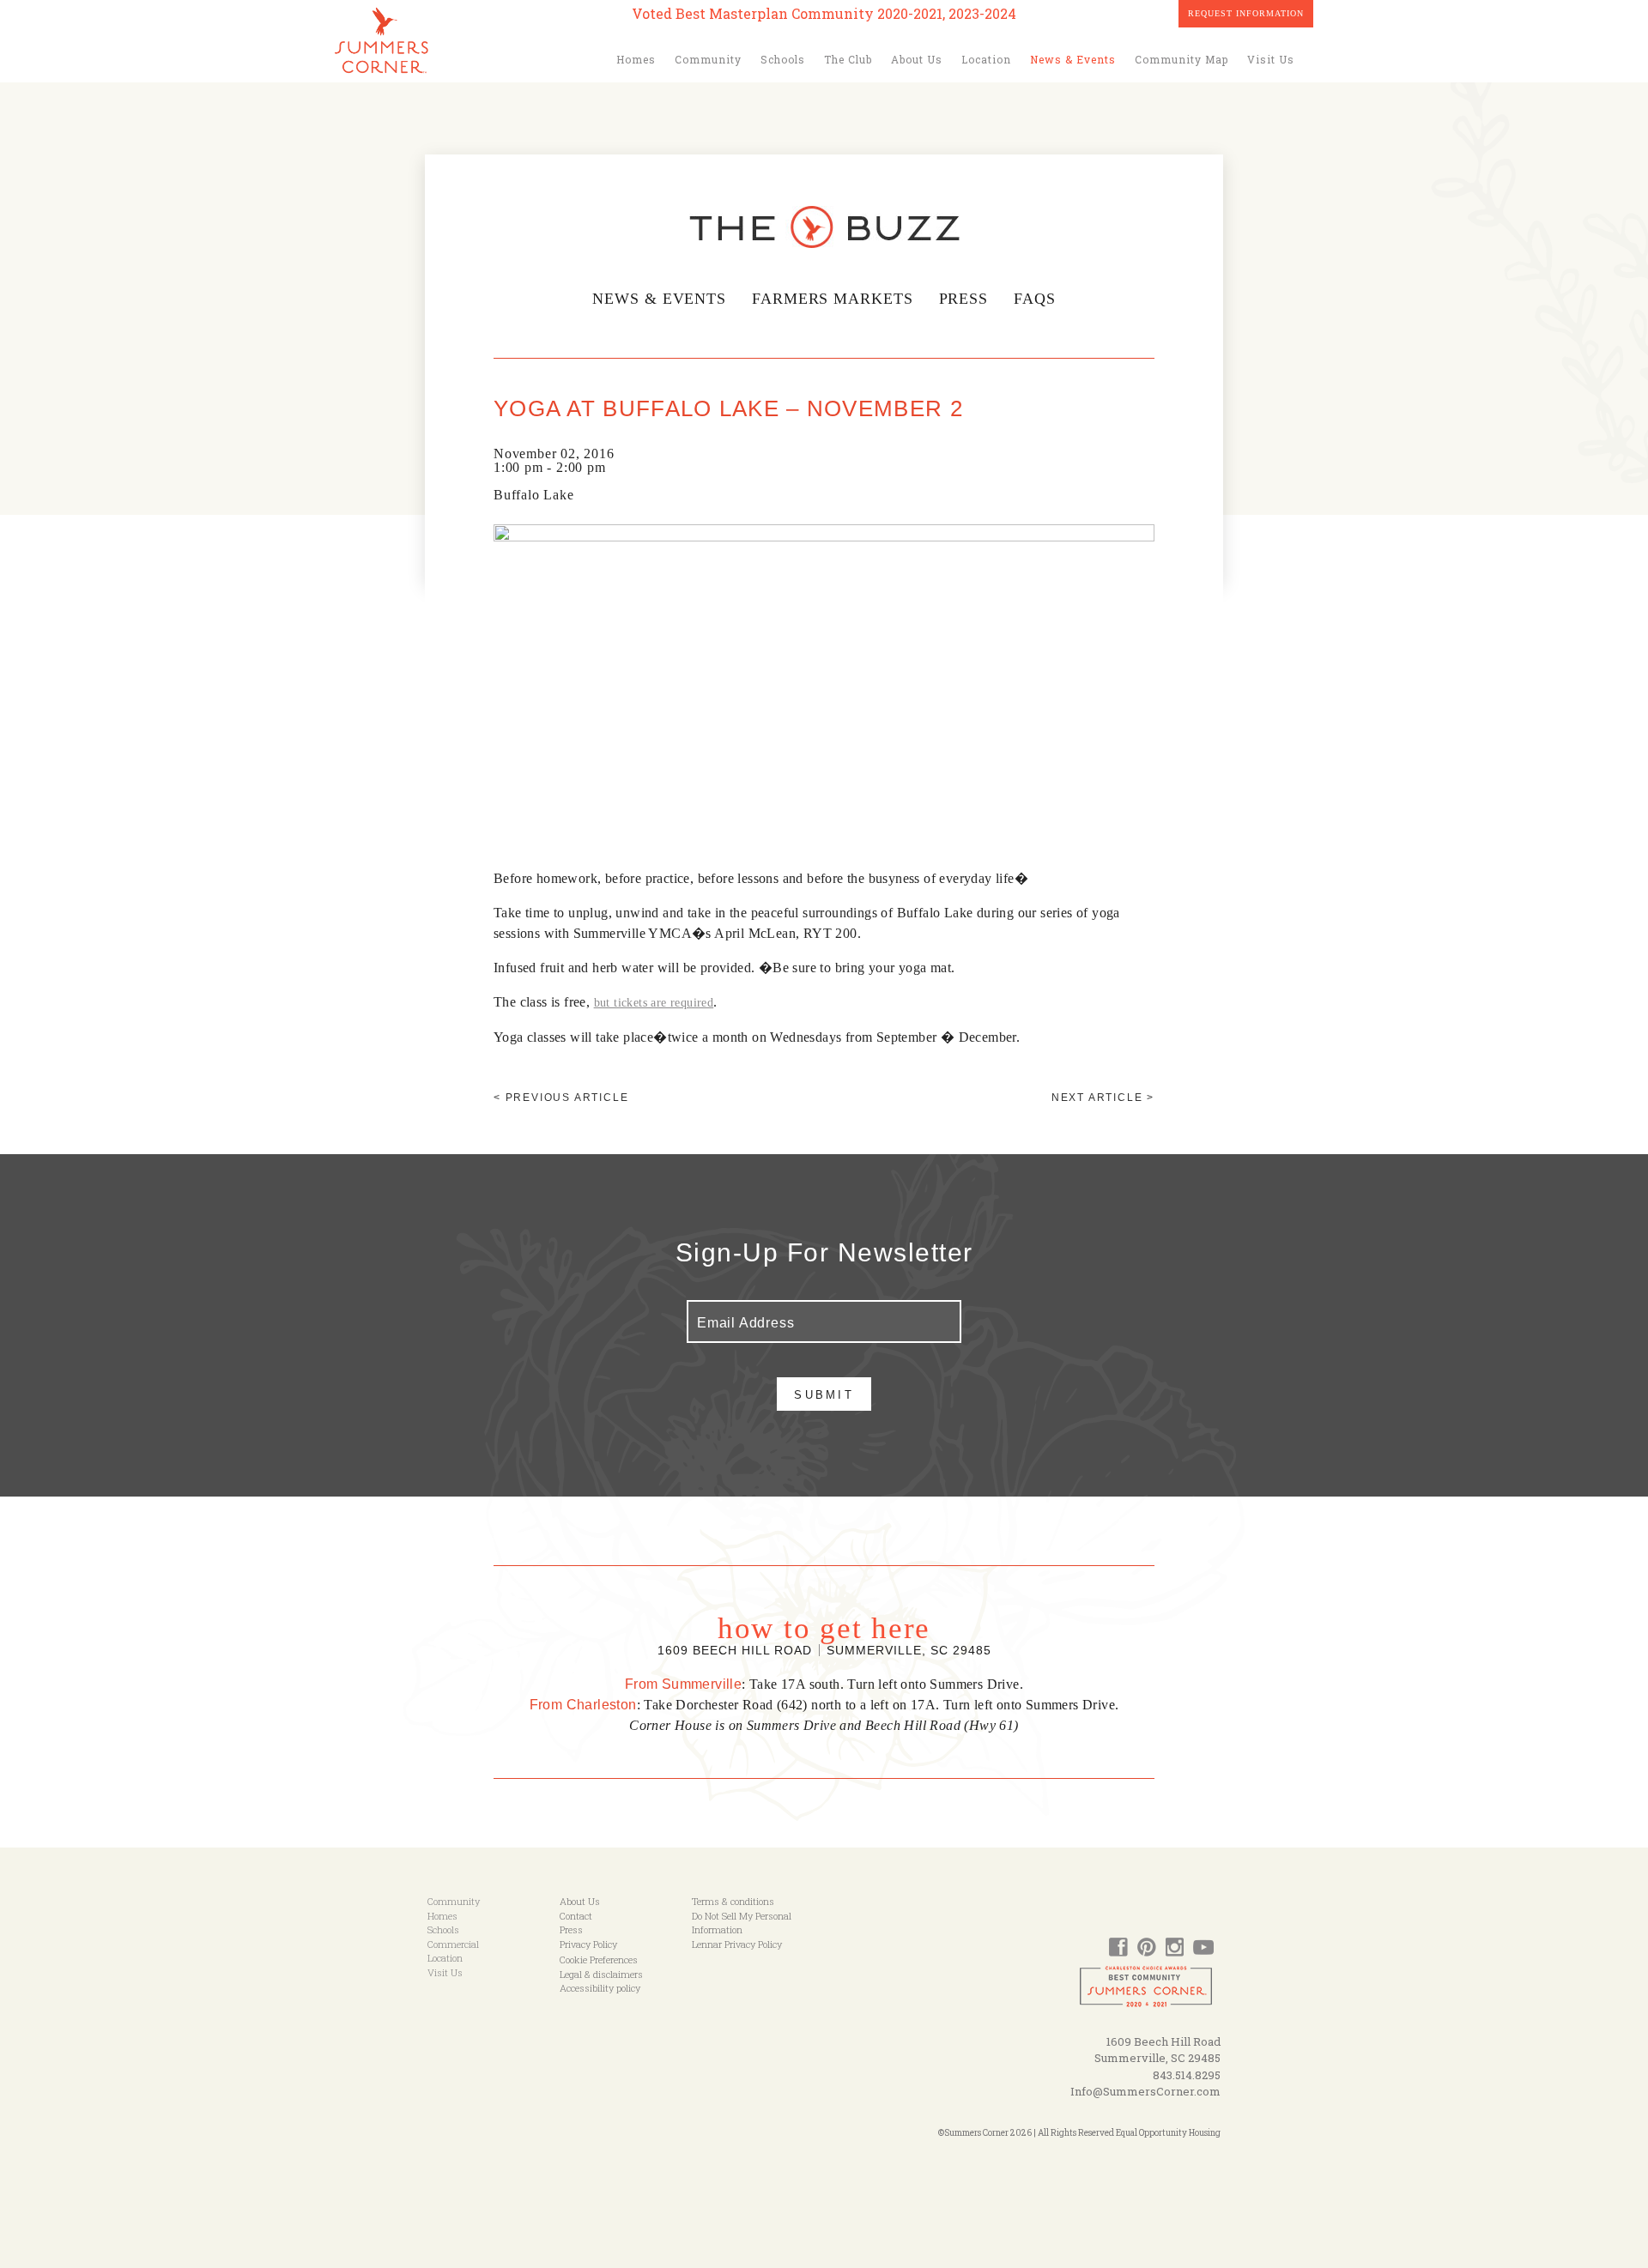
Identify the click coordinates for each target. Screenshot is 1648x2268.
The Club (848, 59)
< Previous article (561, 1098)
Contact (576, 1916)
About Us (917, 59)
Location (986, 59)
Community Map (1181, 59)
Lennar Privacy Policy (737, 1944)
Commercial (453, 1944)
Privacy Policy (588, 1944)
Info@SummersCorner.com (1145, 2091)
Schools (783, 59)
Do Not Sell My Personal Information (742, 1923)
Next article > (1103, 1098)
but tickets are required (654, 1003)
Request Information (1246, 13)
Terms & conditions (733, 1901)
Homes (636, 59)
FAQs (1035, 299)
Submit (824, 1395)
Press (964, 299)
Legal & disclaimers (601, 1974)
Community (708, 59)
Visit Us (1271, 59)
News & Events (1073, 59)
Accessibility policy (600, 1988)
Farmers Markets (833, 299)
